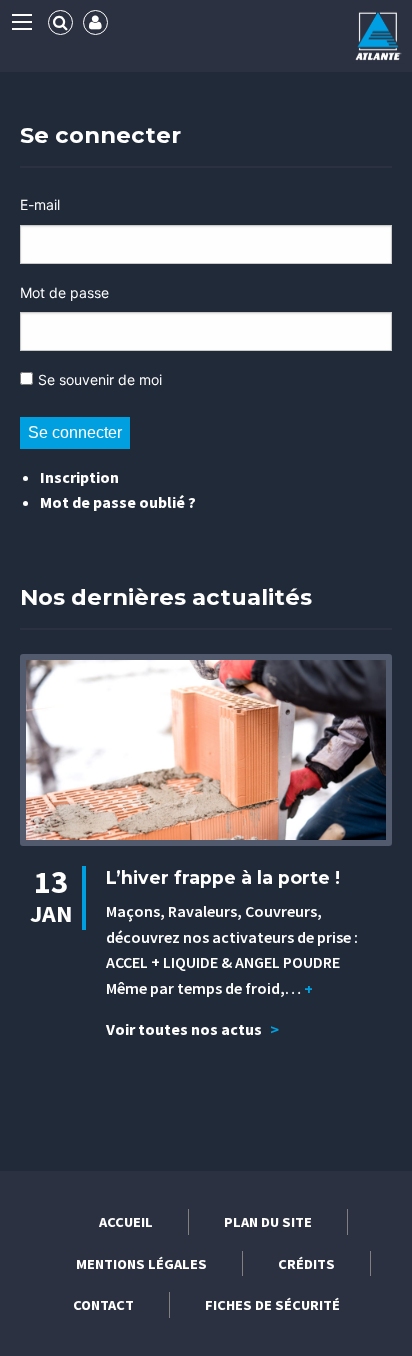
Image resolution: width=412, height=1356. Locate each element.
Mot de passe (64, 292)
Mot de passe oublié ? (118, 502)
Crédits (306, 1264)
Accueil (126, 1222)
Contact (103, 1305)
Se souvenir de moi (100, 379)
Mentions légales (141, 1264)
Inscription (79, 477)
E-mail (40, 204)
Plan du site (268, 1222)
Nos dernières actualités (166, 597)
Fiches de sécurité (272, 1305)
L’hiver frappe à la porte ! (223, 877)
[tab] (60, 22)
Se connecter (75, 432)
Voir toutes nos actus (192, 1029)
